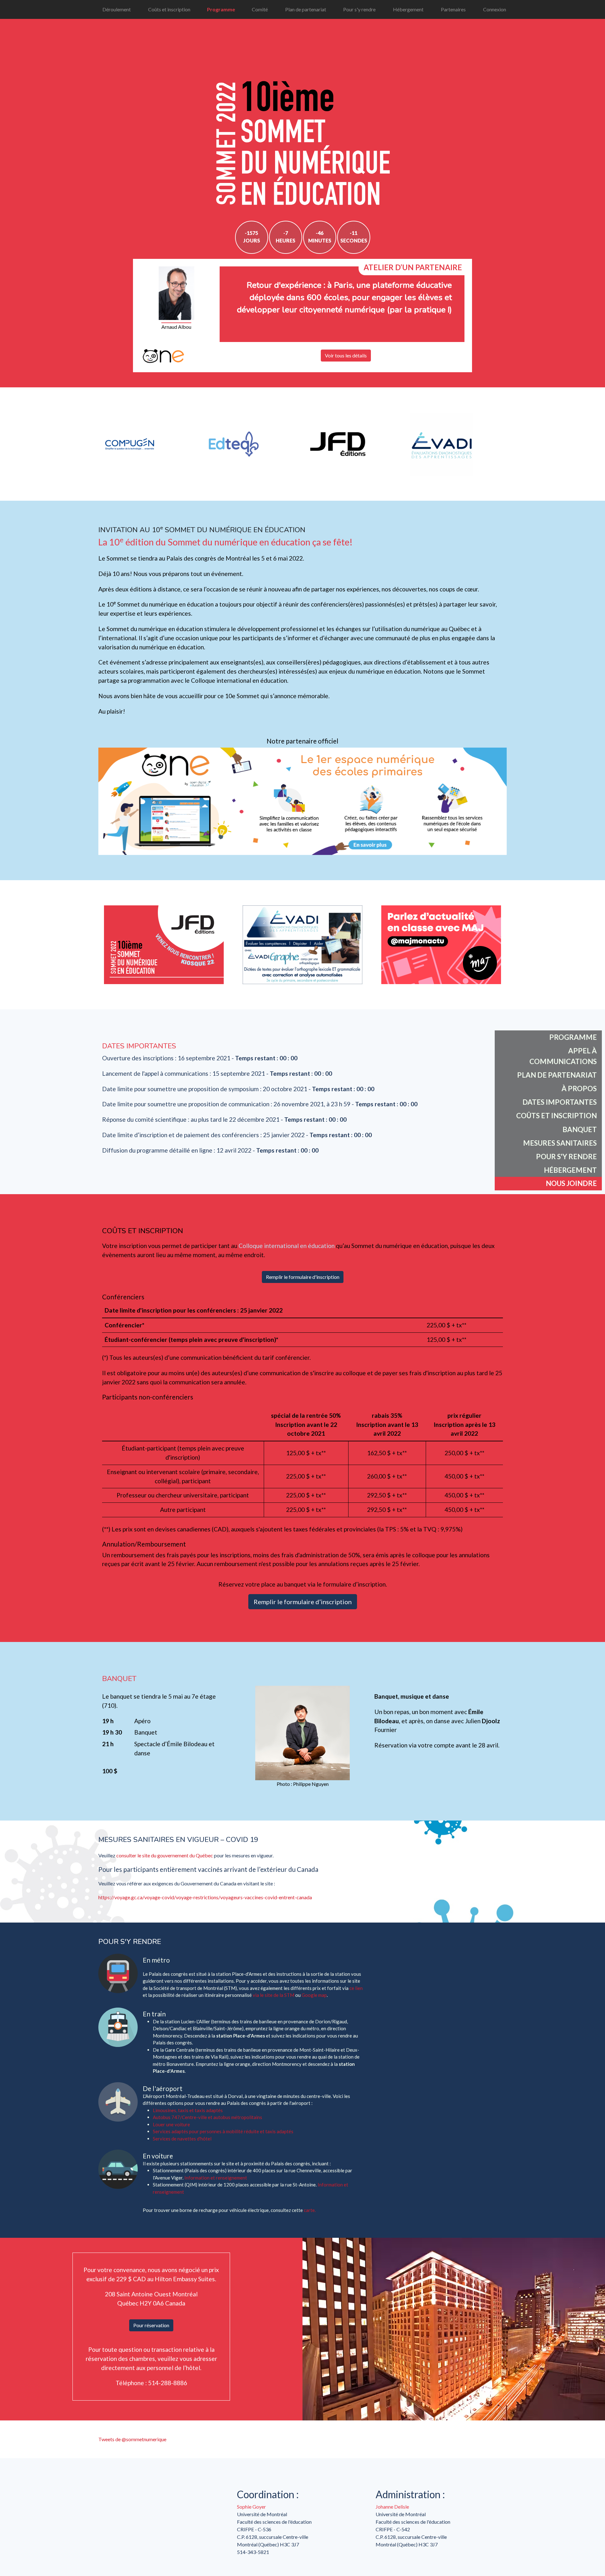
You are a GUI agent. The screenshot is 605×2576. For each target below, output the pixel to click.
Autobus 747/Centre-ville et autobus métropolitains (207, 2117)
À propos (579, 1089)
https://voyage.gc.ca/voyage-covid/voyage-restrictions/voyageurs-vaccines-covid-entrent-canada (205, 1897)
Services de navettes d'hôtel (182, 2139)
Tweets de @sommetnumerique (132, 2439)
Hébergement (408, 9)
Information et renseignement (216, 2178)
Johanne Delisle (392, 2507)
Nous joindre (571, 1183)
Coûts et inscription (169, 9)
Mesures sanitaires (560, 1143)
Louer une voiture (171, 2124)
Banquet (580, 1129)
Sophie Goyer (251, 2507)
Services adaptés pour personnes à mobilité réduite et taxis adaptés (223, 2131)
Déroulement (117, 9)
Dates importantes (560, 1102)
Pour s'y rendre (359, 9)
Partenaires (453, 9)
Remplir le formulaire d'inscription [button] (303, 1277)
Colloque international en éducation (287, 1246)
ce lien (356, 1988)
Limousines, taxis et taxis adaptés (188, 2110)
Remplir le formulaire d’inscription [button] (303, 1602)
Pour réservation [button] (151, 2325)
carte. (310, 2210)
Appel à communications (563, 1056)
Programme (221, 9)
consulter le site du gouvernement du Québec (165, 1855)
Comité (260, 9)
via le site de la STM (274, 1995)
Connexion (495, 9)
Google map (314, 1995)
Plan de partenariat (306, 9)
